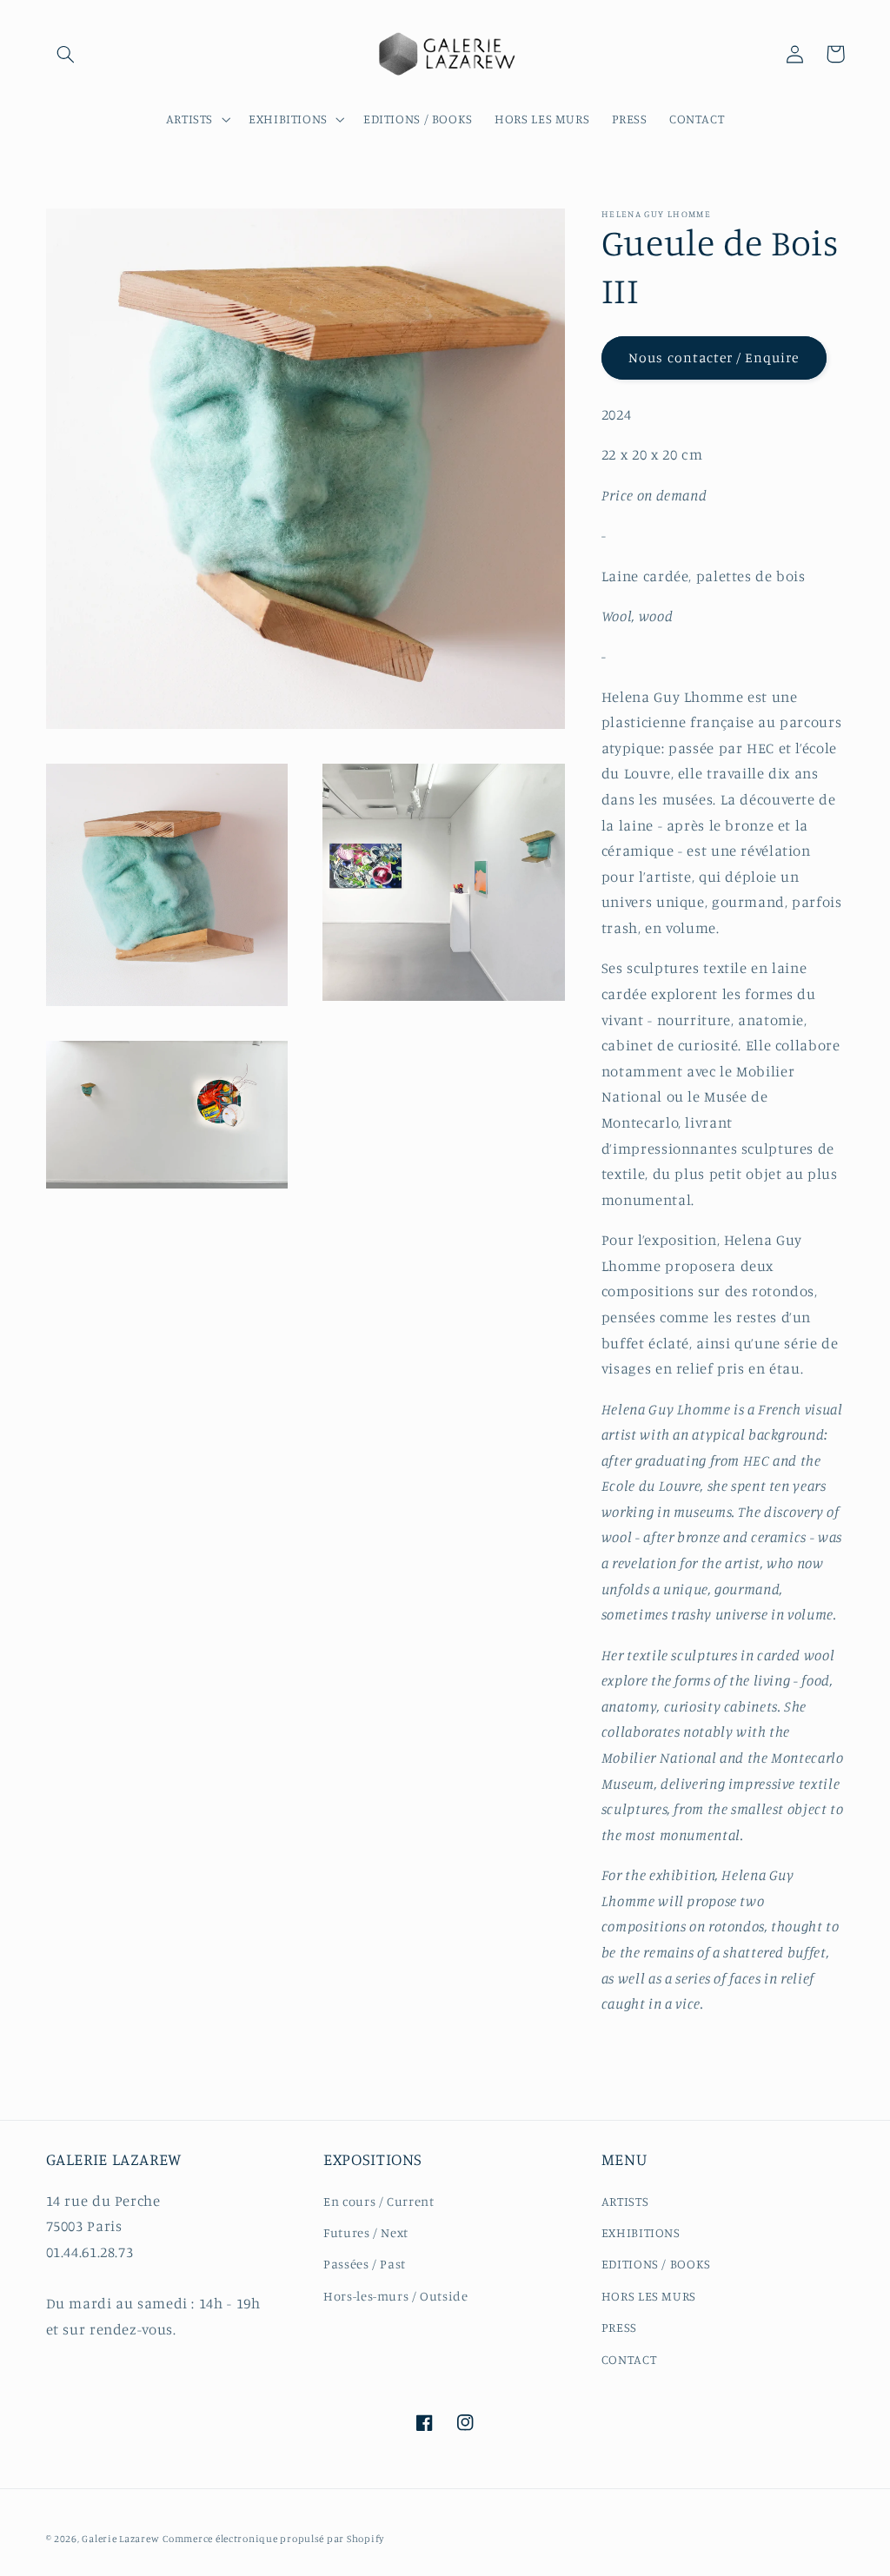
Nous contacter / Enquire (714, 358)
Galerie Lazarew (120, 2539)
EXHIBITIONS (641, 2232)
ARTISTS (625, 2201)
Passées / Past (365, 2264)
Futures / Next (366, 2232)
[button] (66, 54)
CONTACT (629, 2359)
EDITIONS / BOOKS (656, 2264)
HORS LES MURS (649, 2296)
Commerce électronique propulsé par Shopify (273, 2539)
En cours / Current (379, 2201)
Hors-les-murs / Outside (396, 2296)
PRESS (619, 2327)
